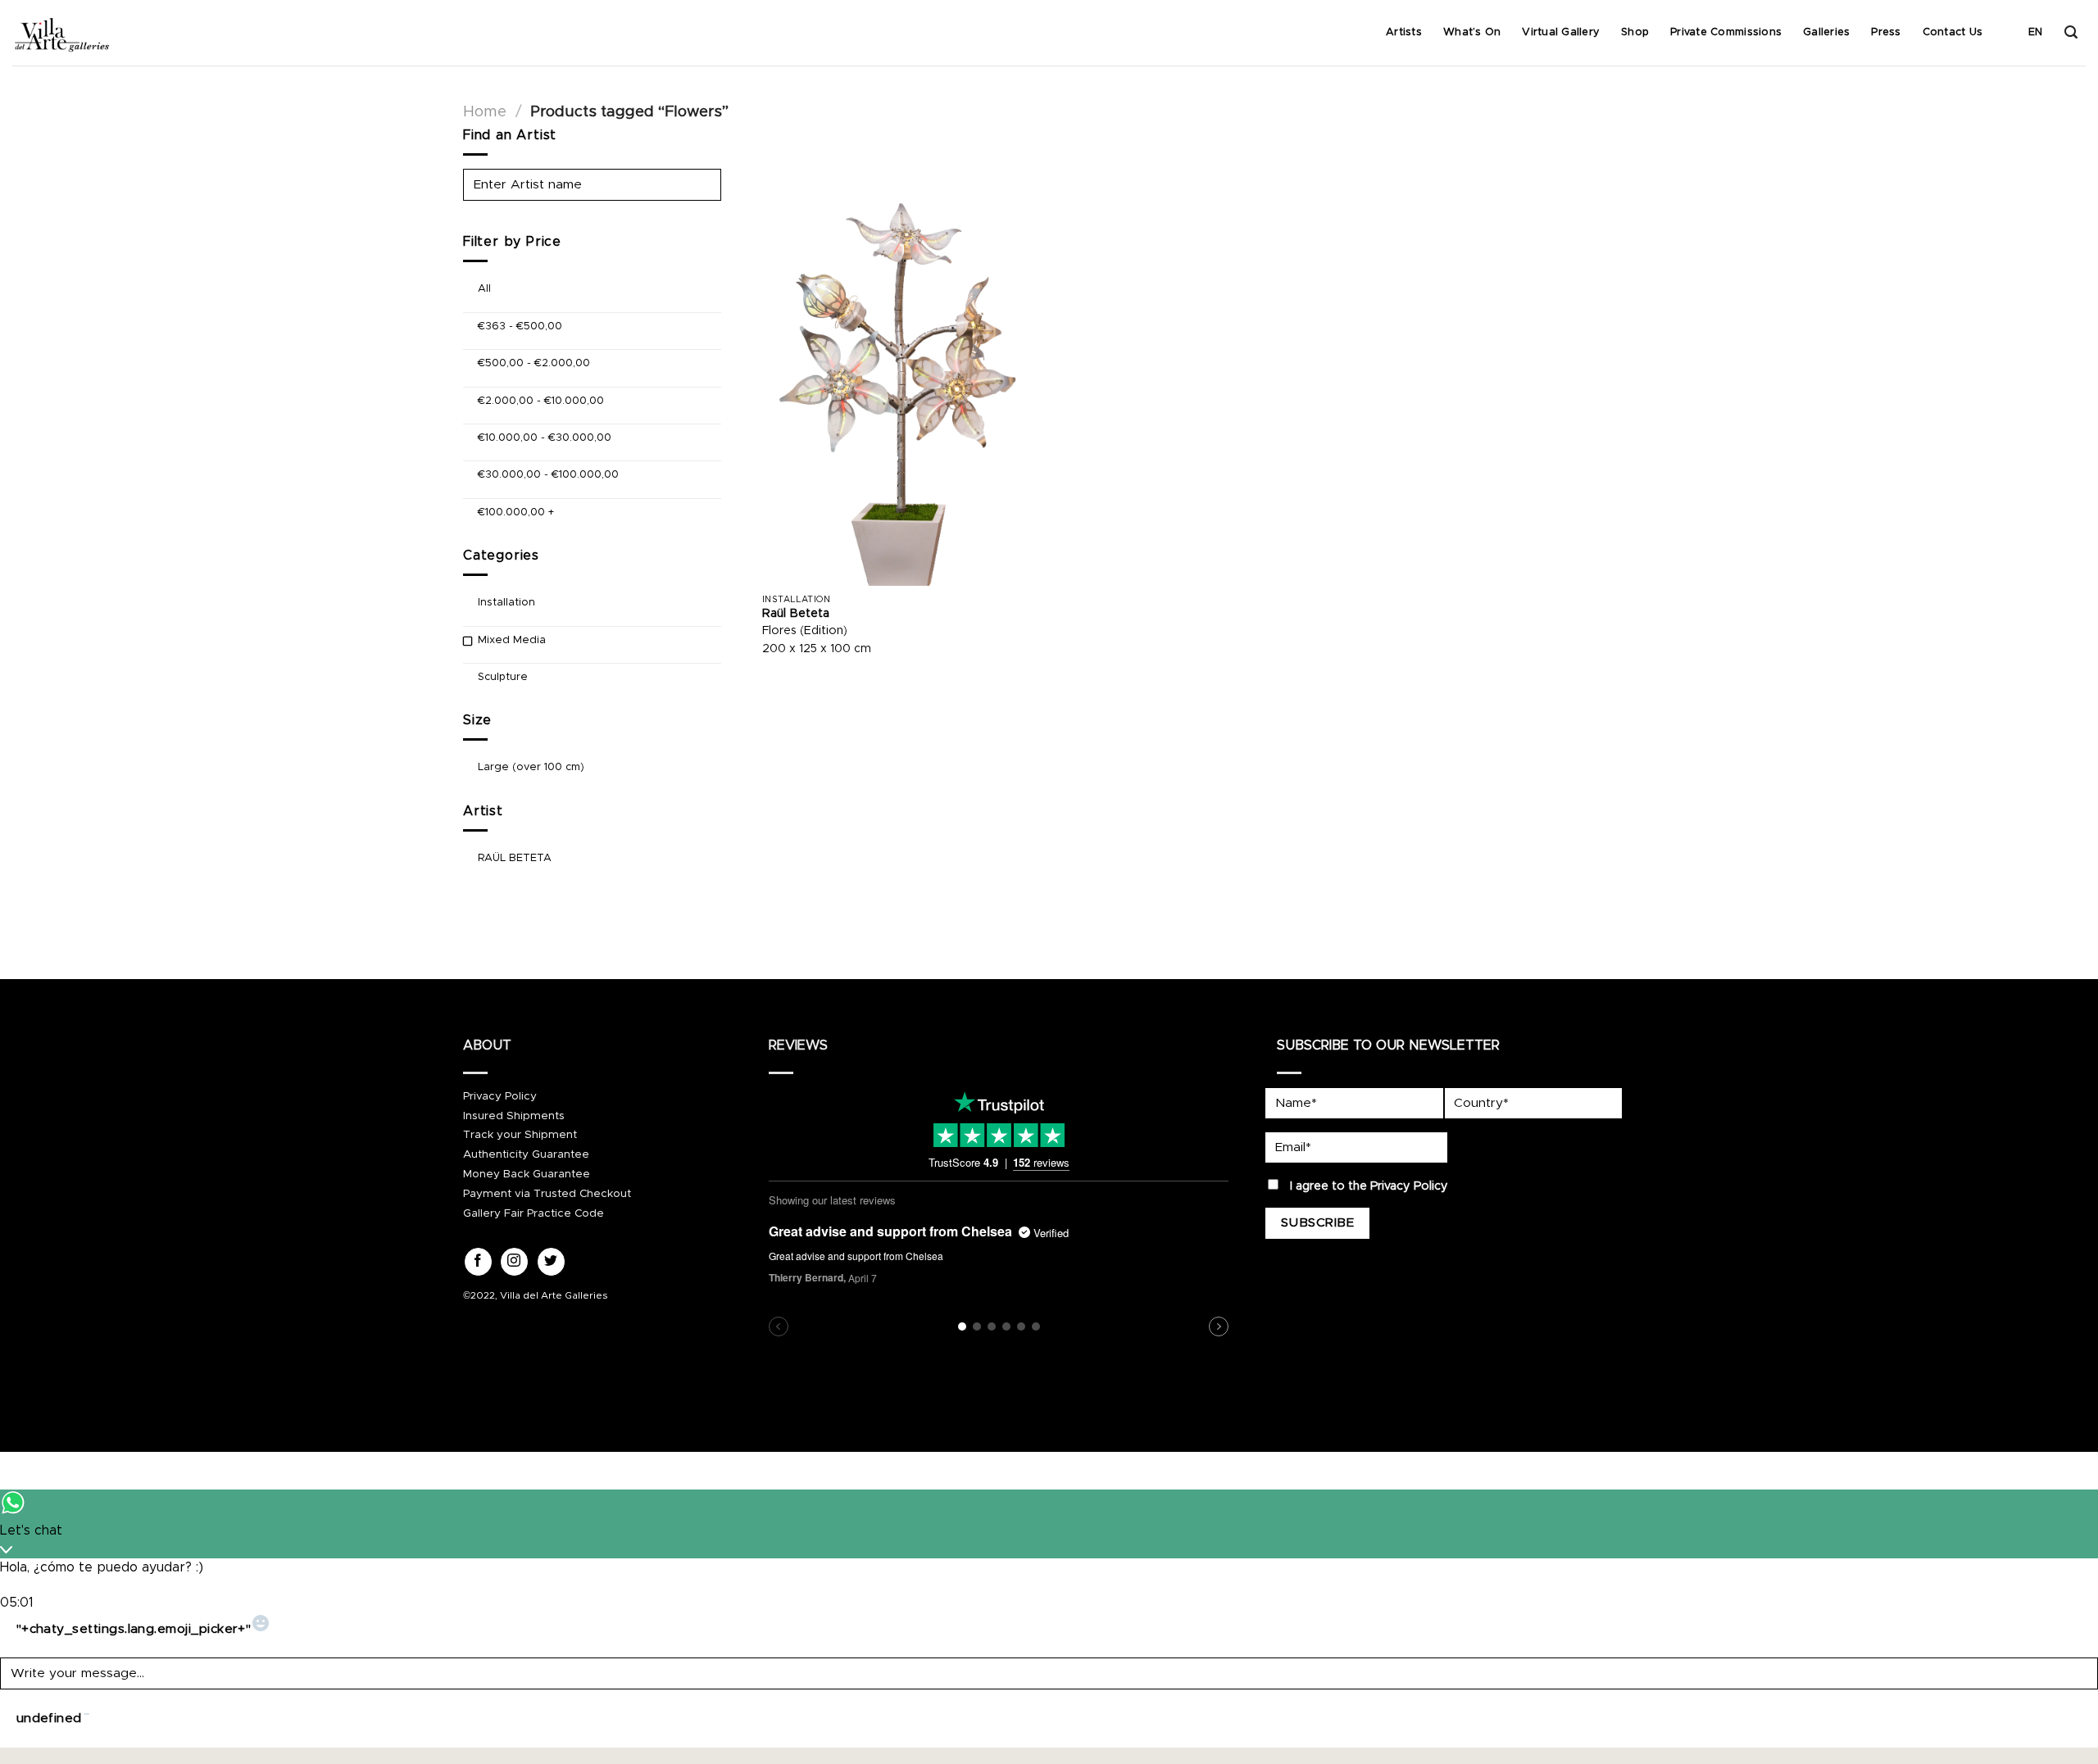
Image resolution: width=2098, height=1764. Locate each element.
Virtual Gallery (1561, 32)
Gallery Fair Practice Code (534, 1213)
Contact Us (1953, 32)
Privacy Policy (500, 1096)
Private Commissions (1726, 32)
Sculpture (503, 677)
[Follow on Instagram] (514, 1262)
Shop (1635, 32)
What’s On (1472, 32)
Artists (1404, 32)
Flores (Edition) (805, 631)
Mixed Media (512, 639)
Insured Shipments (514, 1116)
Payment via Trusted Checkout (547, 1194)
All (484, 289)
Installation (506, 603)
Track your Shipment (520, 1135)
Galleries (1826, 32)
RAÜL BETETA (515, 857)
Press (1886, 32)
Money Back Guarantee (527, 1174)
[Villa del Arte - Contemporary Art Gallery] (61, 33)
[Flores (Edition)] (902, 376)
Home (485, 112)
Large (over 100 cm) (531, 767)
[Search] (2071, 32)
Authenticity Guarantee (526, 1154)
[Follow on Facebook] (478, 1262)
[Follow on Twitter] (551, 1262)
